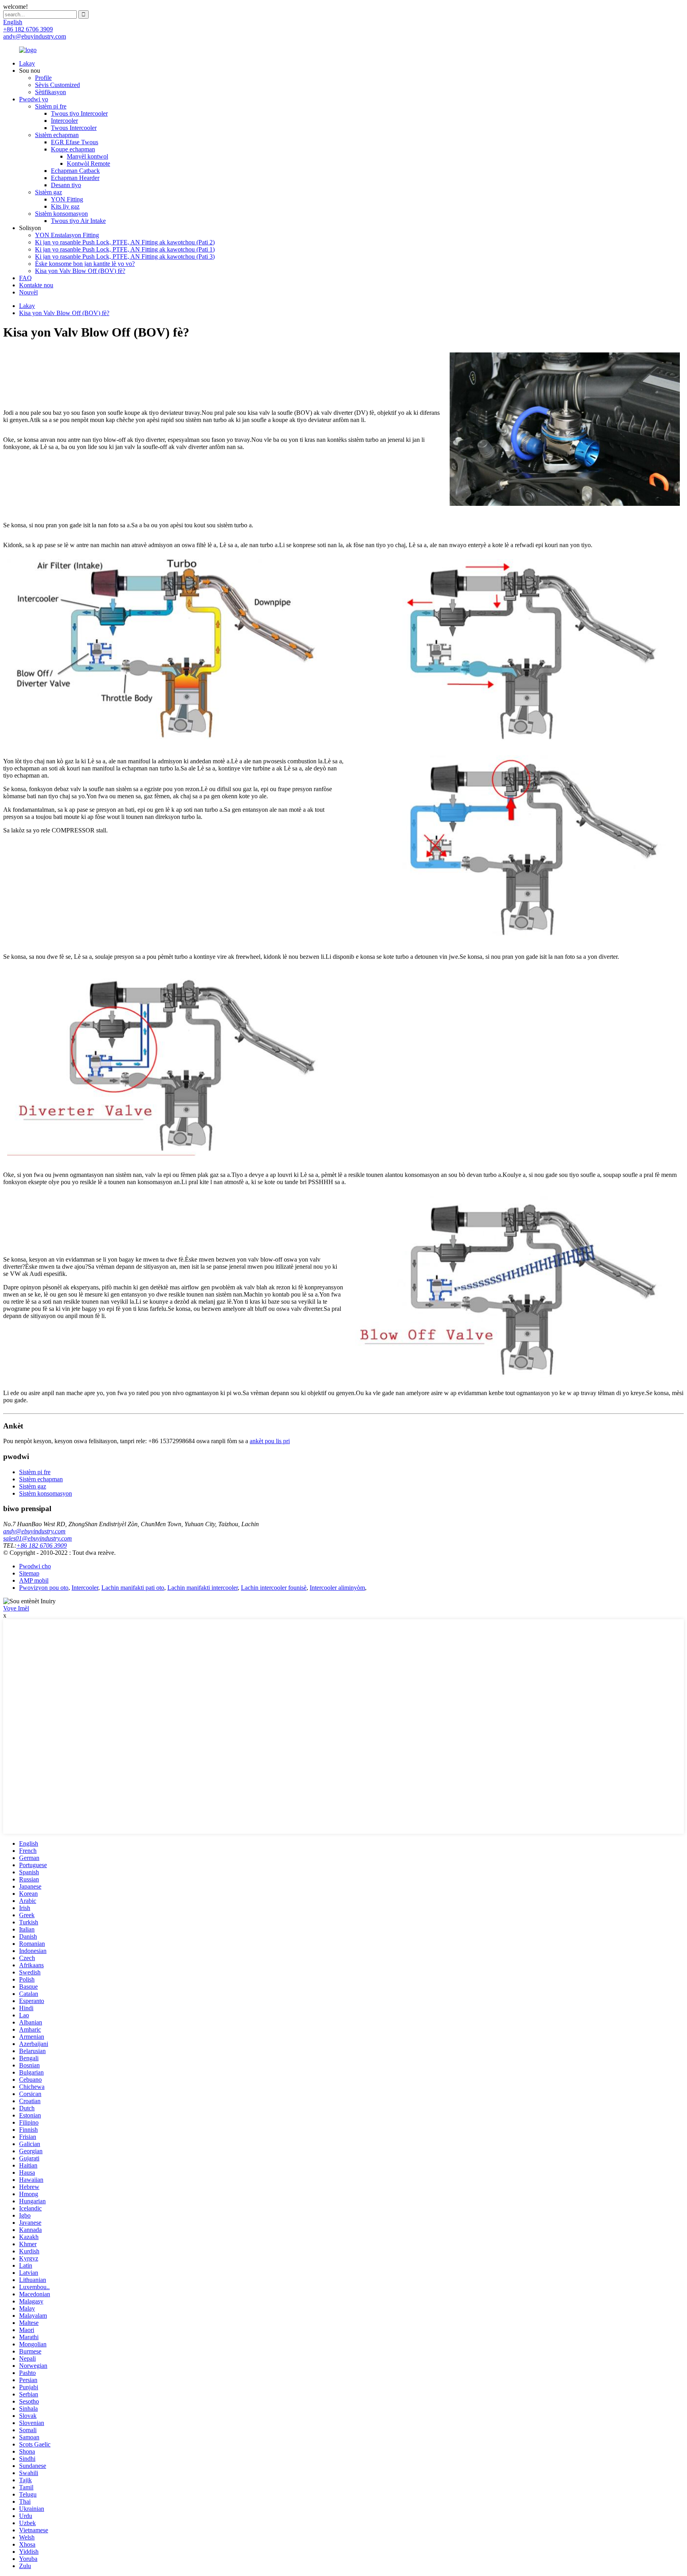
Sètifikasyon (50, 92)
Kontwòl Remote (88, 164)
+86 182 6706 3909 (42, 1545)
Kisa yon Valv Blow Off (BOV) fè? (80, 271)
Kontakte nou (36, 285)
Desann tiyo (66, 185)
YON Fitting (67, 199)
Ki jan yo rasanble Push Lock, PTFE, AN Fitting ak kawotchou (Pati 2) (125, 242)
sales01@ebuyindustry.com (38, 1538)
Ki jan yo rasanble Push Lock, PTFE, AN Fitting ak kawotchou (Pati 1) (125, 249)
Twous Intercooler (74, 128)
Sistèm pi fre (51, 106)
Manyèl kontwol (87, 156)
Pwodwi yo (34, 99)
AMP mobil (34, 1580)
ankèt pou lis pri (270, 1441)
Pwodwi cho (35, 1566)
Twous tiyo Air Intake (78, 221)
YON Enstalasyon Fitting (67, 235)
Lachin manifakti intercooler (203, 1588)
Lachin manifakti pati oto (133, 1588)
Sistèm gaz (49, 192)
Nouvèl (28, 292)
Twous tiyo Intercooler (79, 113)
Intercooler (64, 121)
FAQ (25, 278)
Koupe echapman (73, 149)
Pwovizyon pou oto (44, 1588)
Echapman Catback (75, 171)
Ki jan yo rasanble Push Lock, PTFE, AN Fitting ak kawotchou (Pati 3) (125, 256)
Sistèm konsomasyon (61, 214)
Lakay (27, 63)
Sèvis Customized (57, 85)
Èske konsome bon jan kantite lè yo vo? (85, 264)
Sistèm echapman (57, 135)
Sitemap (29, 1573)
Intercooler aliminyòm (337, 1588)
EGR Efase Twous (75, 142)
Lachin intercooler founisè (274, 1588)
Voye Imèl (16, 1608)
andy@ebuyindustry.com (34, 1531)
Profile (43, 78)
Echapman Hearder (75, 178)
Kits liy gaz (65, 206)
